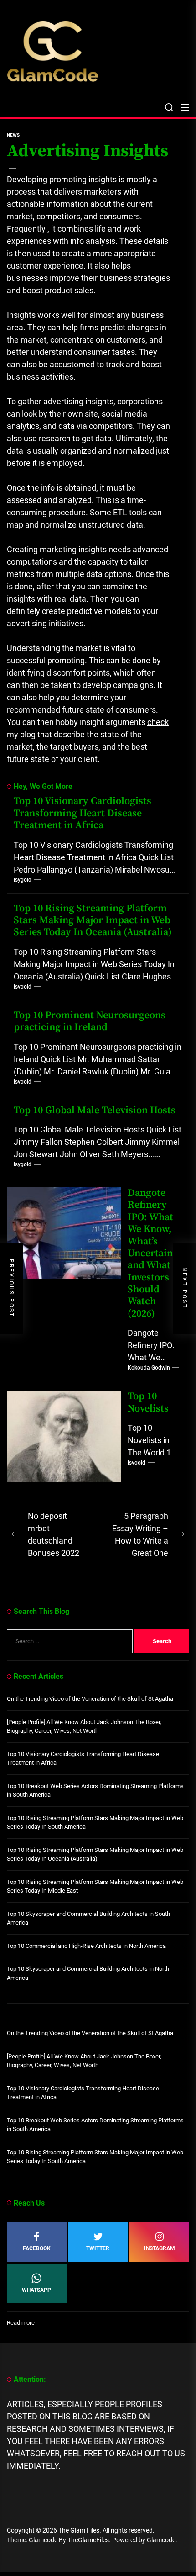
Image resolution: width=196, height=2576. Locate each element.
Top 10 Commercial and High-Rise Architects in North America (86, 1946)
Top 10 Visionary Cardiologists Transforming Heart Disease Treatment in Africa (83, 813)
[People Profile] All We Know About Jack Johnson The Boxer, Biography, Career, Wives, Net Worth (84, 1727)
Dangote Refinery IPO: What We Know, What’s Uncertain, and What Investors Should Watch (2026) (152, 1253)
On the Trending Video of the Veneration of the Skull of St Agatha (90, 1699)
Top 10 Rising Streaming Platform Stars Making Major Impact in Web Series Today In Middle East (95, 1886)
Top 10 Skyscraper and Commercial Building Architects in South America (88, 1918)
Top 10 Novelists (148, 1402)
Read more (21, 2323)
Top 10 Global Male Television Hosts (95, 1110)
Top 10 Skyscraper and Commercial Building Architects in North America (88, 1973)
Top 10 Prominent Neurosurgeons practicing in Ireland (90, 1021)
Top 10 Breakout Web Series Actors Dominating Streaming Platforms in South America (95, 1791)
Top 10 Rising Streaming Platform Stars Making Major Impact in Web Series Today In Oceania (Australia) (93, 920)
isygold (23, 880)
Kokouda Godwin (149, 1368)
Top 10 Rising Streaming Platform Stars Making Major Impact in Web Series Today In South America (95, 1822)
